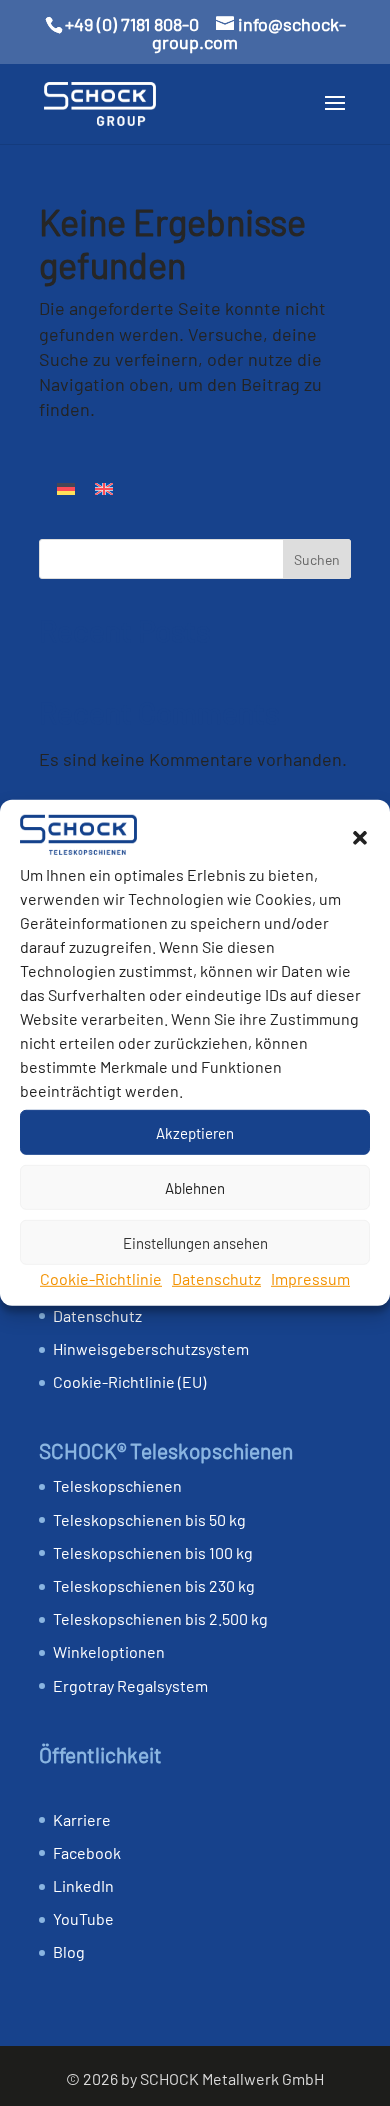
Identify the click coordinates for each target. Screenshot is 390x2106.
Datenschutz (216, 1278)
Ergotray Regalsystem (130, 1685)
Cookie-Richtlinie (101, 1278)
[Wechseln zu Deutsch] (66, 486)
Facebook (87, 1852)
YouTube (83, 1918)
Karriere (82, 1819)
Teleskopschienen (117, 1485)
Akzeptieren (195, 1132)
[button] (360, 838)
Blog (69, 1951)
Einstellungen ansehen (195, 1242)
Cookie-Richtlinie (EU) (129, 1381)
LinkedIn (83, 1885)
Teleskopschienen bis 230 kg (154, 1585)
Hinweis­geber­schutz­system (151, 1348)
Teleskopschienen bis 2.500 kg (160, 1618)
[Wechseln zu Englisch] (104, 486)
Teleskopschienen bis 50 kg (149, 1519)
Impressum (310, 1278)
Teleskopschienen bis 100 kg (153, 1552)
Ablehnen (195, 1187)
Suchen (317, 559)
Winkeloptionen (109, 1651)
